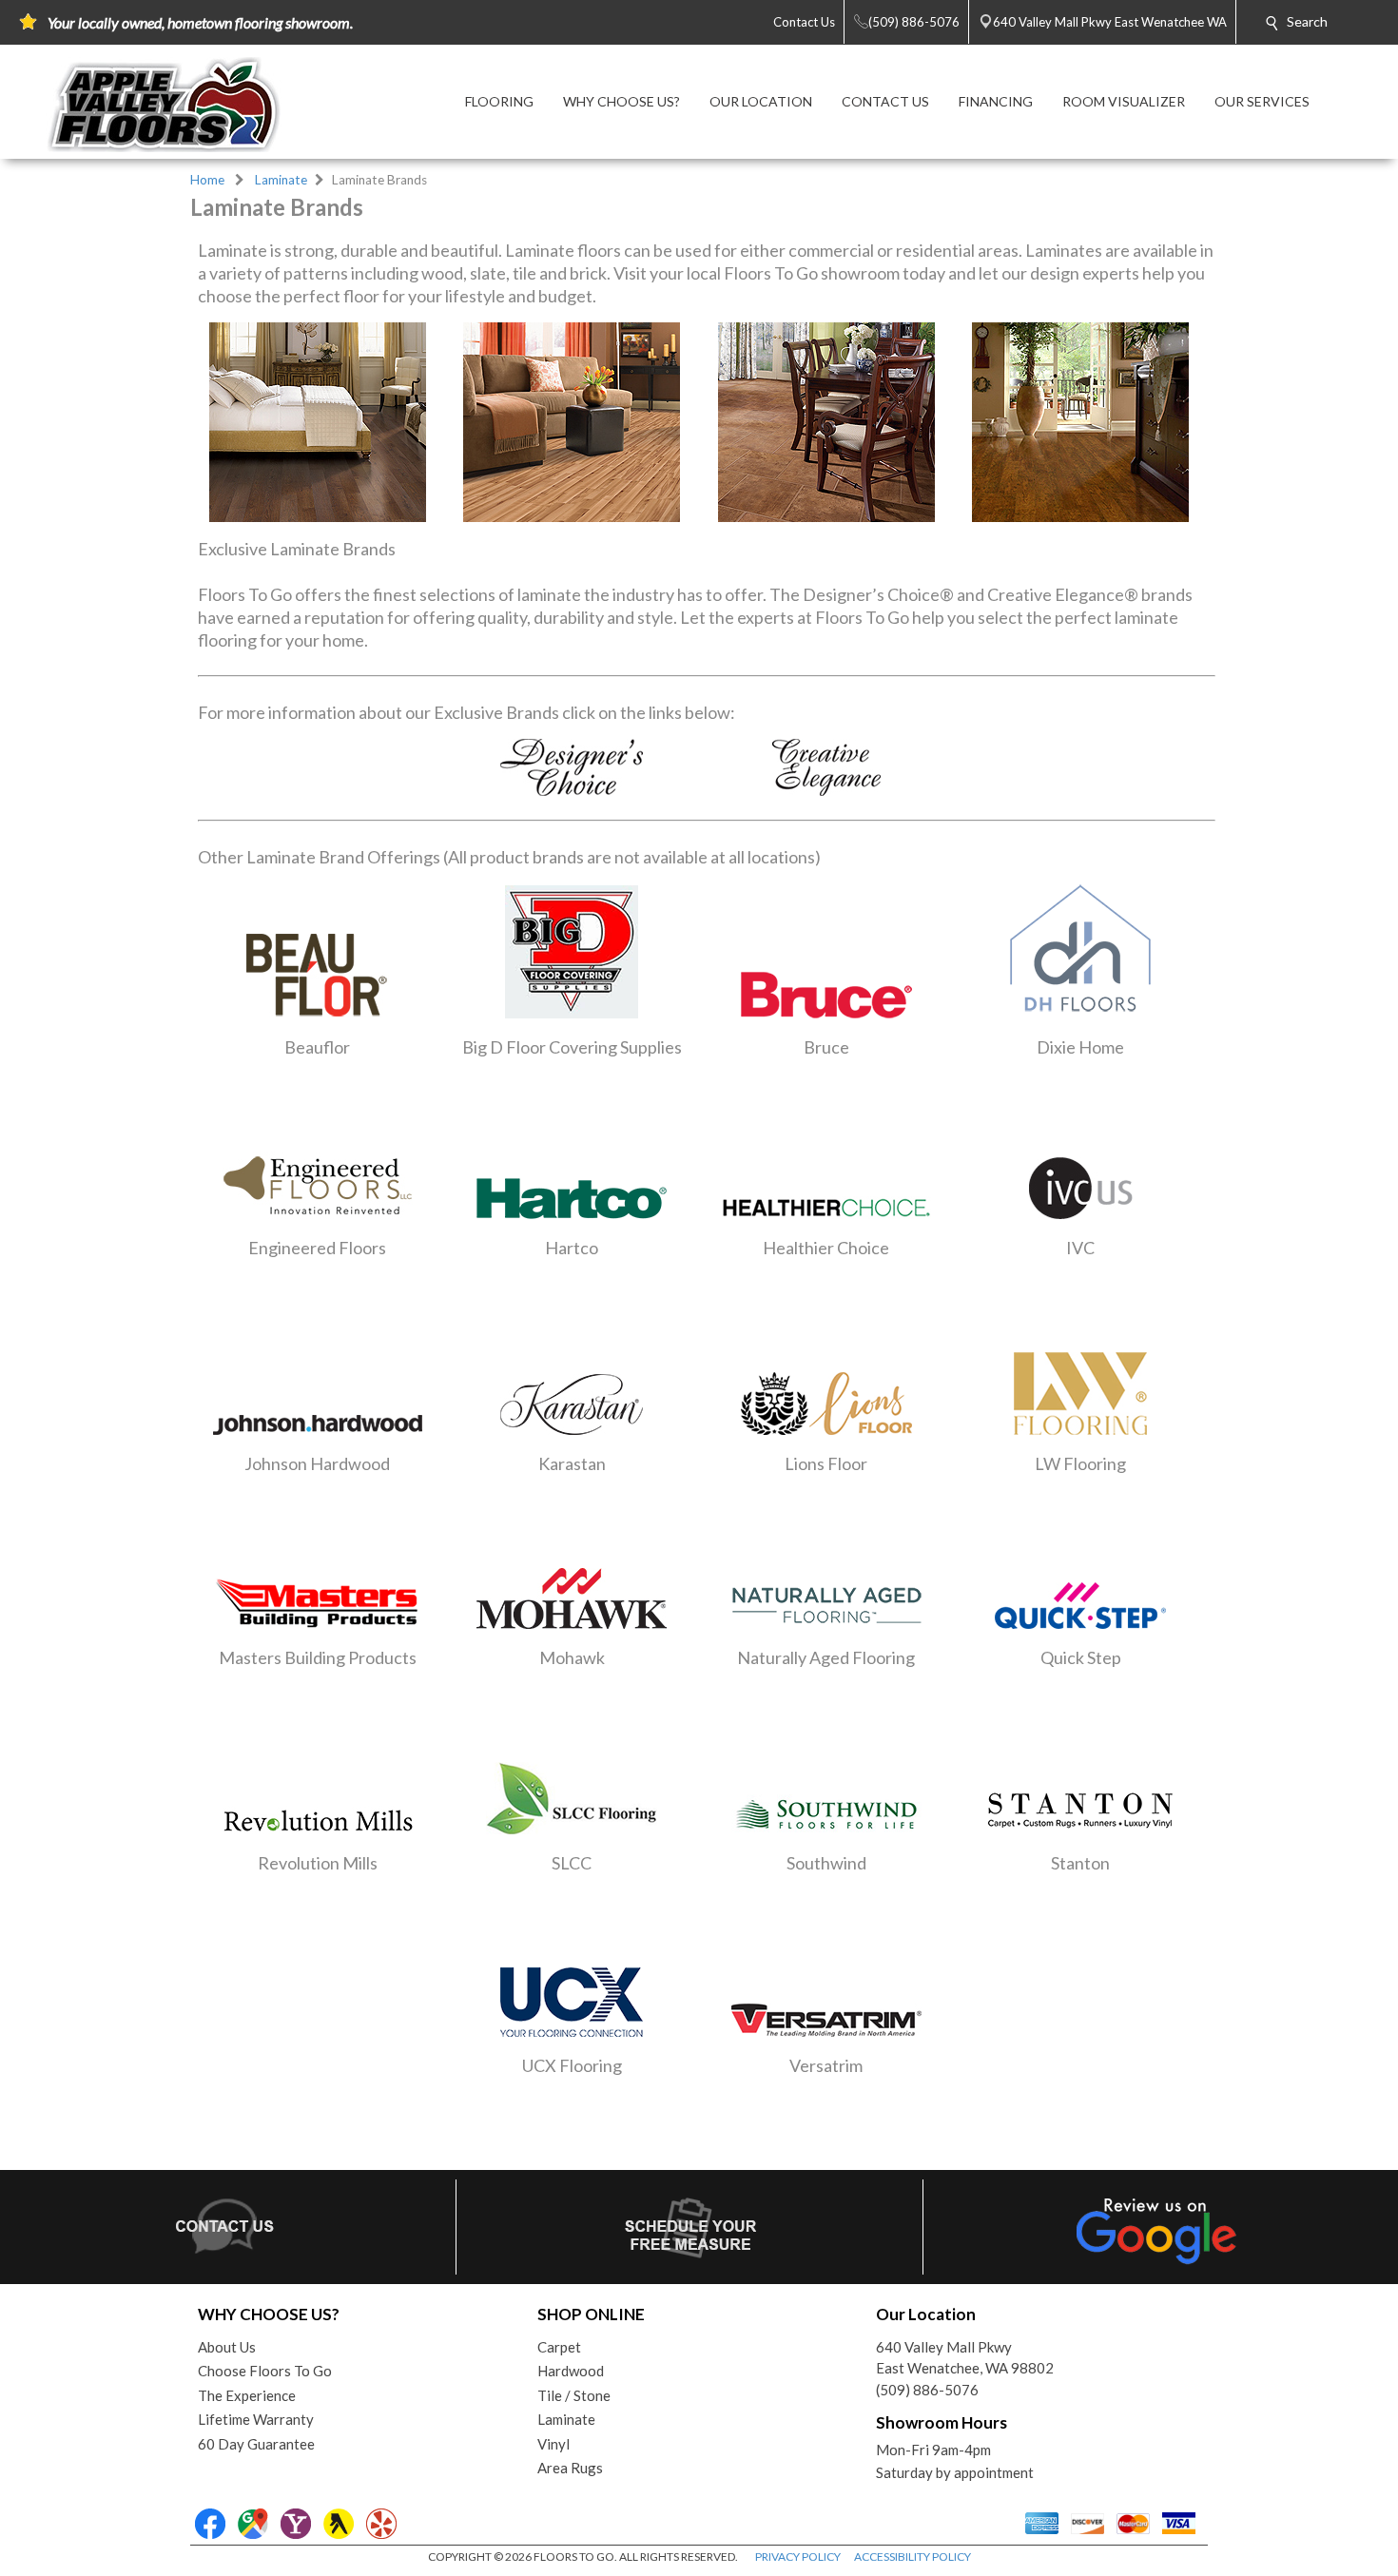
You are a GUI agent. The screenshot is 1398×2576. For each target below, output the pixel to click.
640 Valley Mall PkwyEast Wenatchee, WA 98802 (965, 2358)
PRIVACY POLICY (798, 2557)
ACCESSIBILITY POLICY (913, 2557)
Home (207, 180)
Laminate (281, 180)
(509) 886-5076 (927, 2390)
